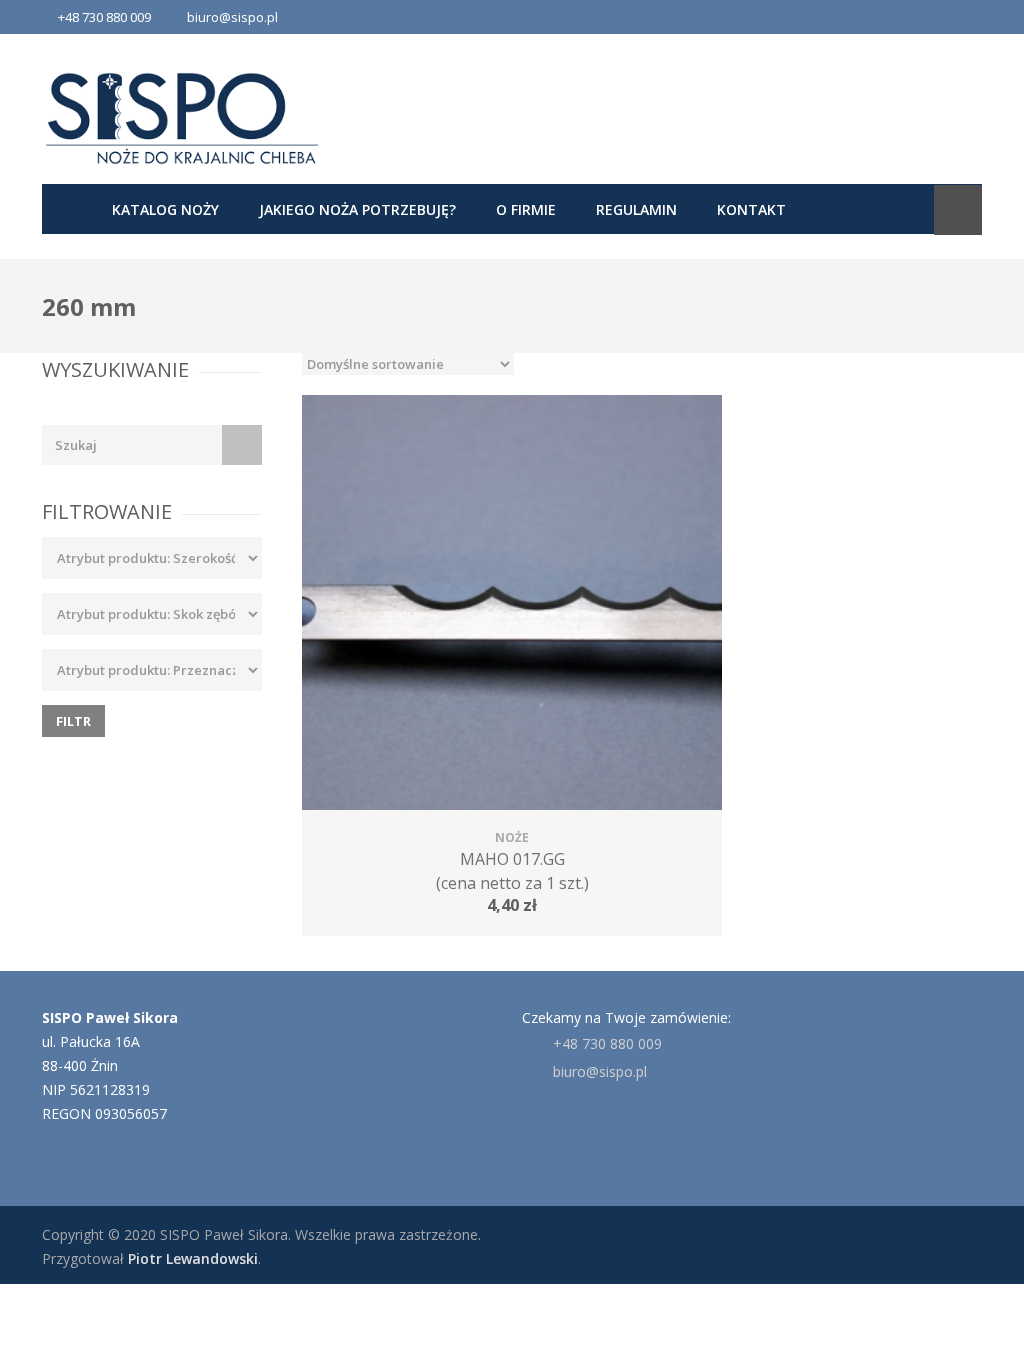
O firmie (526, 209)
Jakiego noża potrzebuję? (357, 209)
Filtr (73, 721)
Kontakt (751, 209)
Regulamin (636, 209)
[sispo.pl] (182, 118)
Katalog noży (165, 209)
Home (67, 209)
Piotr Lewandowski (193, 1258)
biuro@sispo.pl (232, 17)
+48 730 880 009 (607, 1043)
